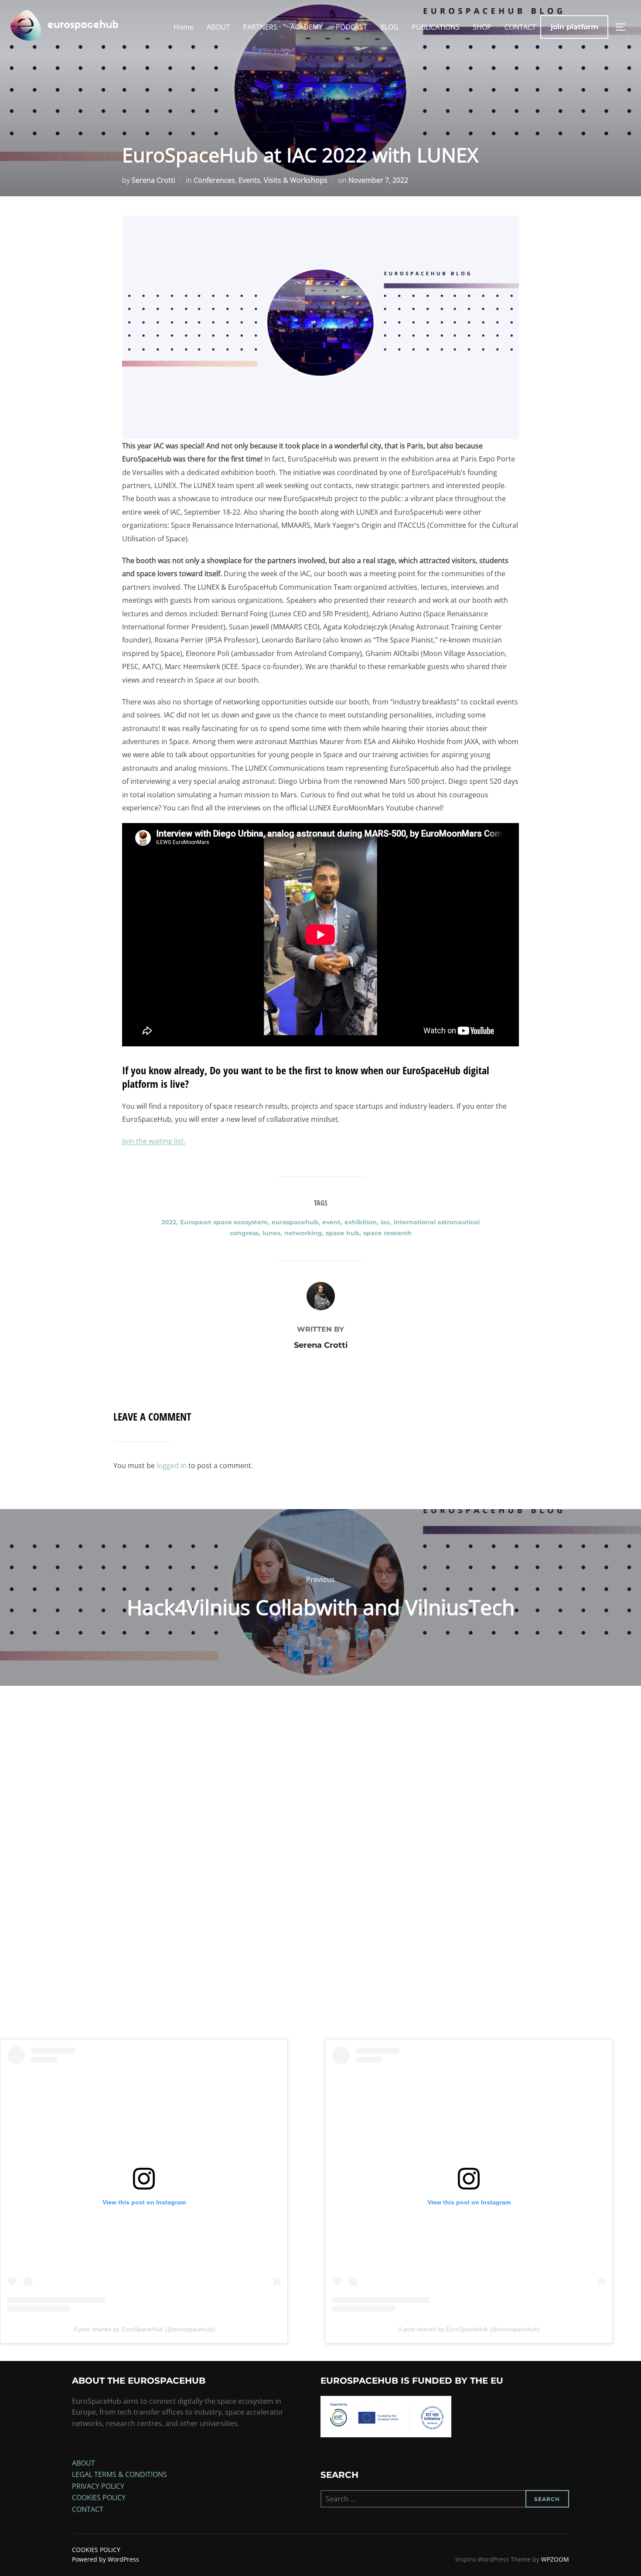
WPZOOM (555, 2559)
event (331, 1222)
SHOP (482, 27)
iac (385, 1222)
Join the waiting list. (154, 1141)
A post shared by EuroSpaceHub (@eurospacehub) (144, 2329)
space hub (343, 1233)
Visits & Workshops (296, 180)
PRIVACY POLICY (98, 2486)
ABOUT (218, 27)
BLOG (389, 27)
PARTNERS (260, 27)
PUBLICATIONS (436, 27)
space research (387, 1233)
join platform (575, 27)
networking (303, 1233)
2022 (169, 1222)
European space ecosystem (224, 1222)
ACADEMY (307, 27)
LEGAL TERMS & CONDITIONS (119, 2474)
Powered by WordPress (106, 2559)
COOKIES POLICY (99, 2497)
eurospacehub (295, 1222)
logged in (172, 1466)
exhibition (361, 1222)
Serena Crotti (153, 180)
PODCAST (351, 27)
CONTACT (520, 27)
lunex (271, 1233)
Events (249, 180)
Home (184, 27)
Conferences (214, 180)
